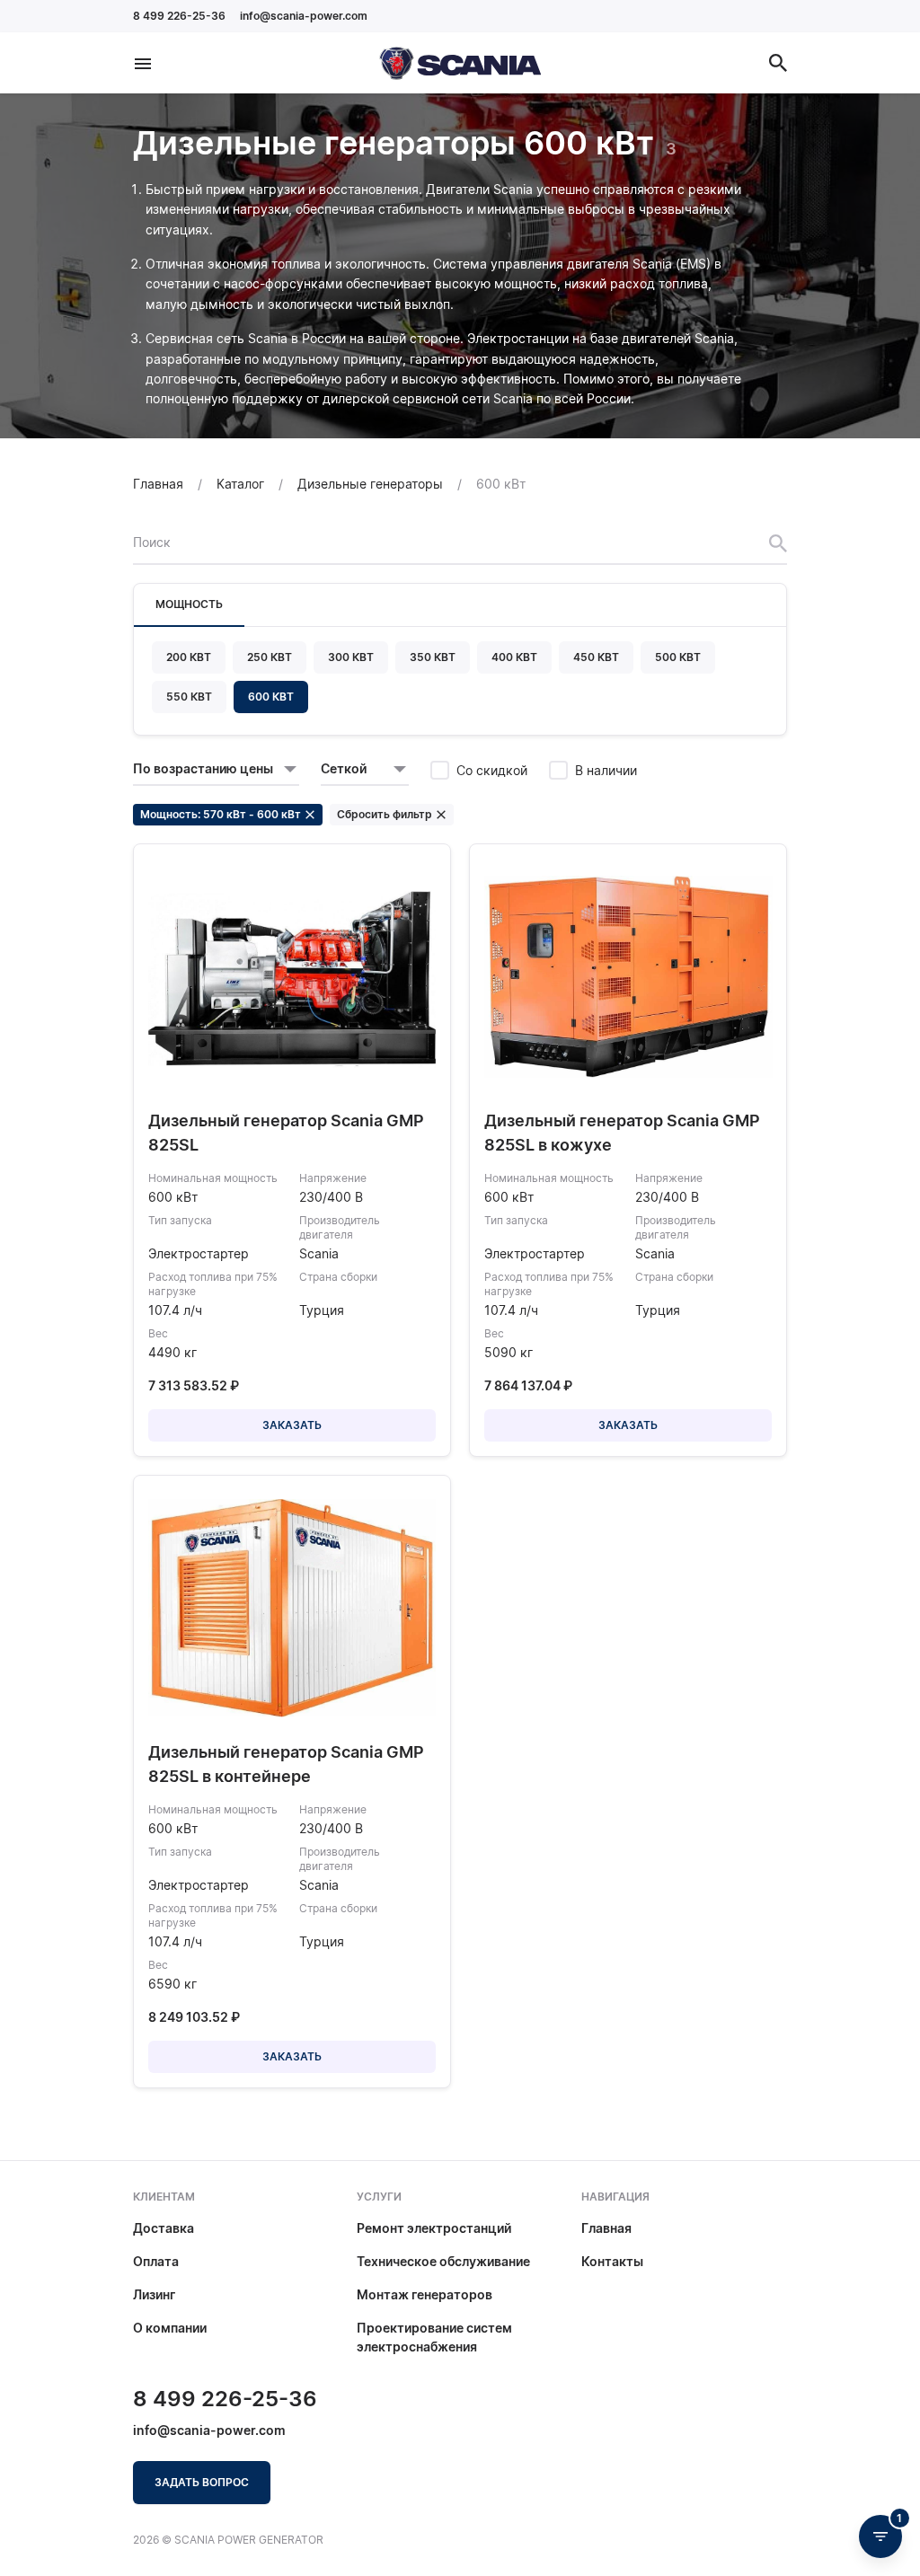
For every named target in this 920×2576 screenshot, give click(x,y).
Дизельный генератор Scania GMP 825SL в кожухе (622, 1133)
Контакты (612, 2261)
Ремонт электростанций (434, 2228)
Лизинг (154, 2294)
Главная (606, 2228)
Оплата (156, 2261)
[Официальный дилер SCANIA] (460, 63)
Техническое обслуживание (443, 2261)
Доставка (164, 2228)
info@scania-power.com (304, 16)
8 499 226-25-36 (179, 16)
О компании (170, 2328)
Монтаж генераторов (425, 2294)
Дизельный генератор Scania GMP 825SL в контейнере (286, 1764)
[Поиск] (778, 63)
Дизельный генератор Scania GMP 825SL (286, 1133)
